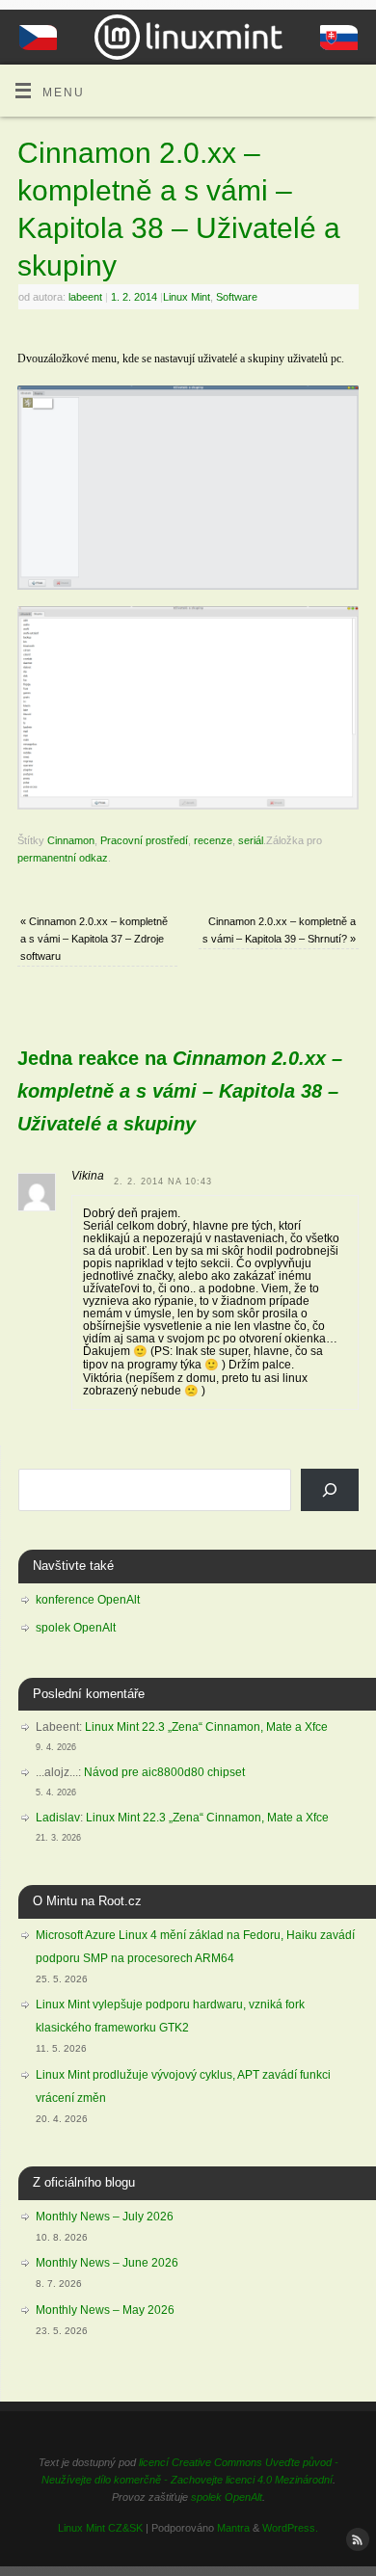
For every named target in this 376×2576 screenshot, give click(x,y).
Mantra (233, 2528)
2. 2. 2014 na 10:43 (163, 1182)
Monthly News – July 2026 (105, 2217)
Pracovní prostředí (144, 840)
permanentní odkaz (63, 858)
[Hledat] (330, 1490)
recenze (213, 840)
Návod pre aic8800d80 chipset (164, 1772)
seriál (251, 840)
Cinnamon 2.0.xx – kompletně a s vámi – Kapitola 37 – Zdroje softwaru (94, 939)
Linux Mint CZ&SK (100, 2528)
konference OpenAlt (88, 1600)
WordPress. (290, 2528)
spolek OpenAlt (76, 1628)
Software (237, 297)
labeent (85, 297)
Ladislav (58, 1818)
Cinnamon (71, 840)
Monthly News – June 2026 (107, 2263)
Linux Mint (187, 297)
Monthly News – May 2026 (105, 2310)
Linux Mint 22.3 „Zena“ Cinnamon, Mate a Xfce (206, 1727)
